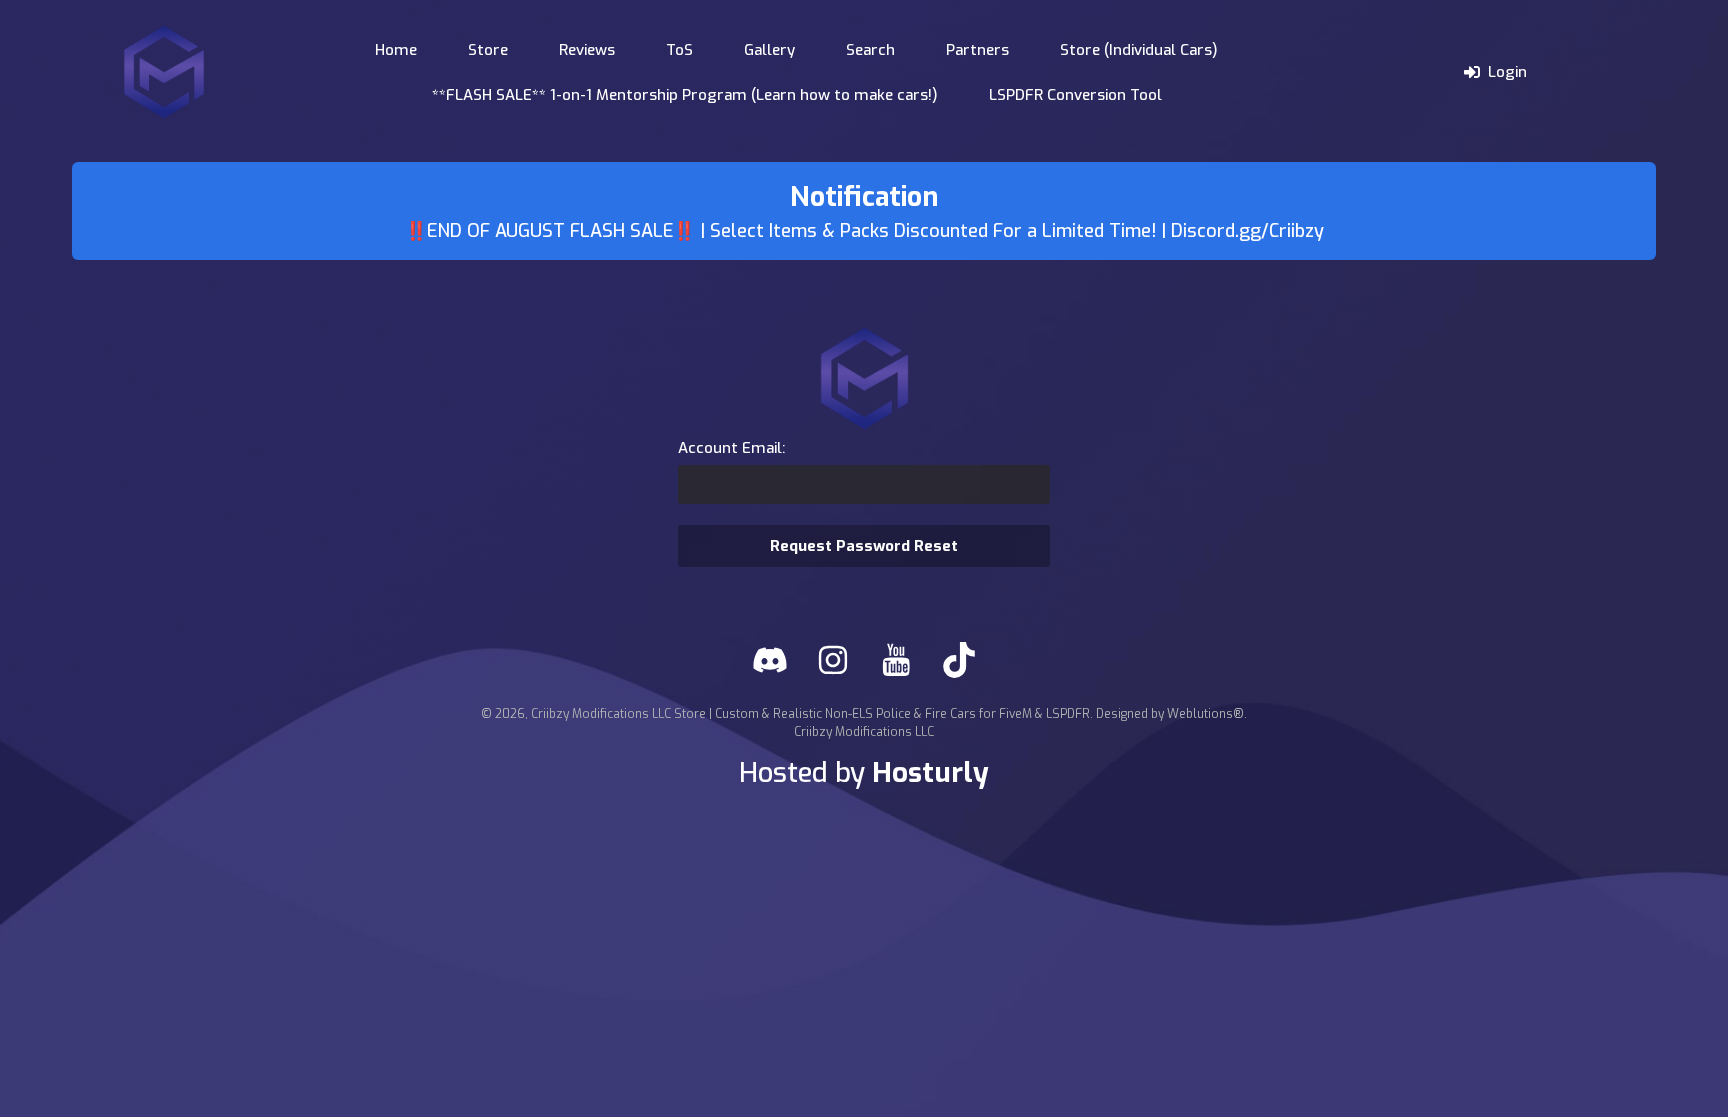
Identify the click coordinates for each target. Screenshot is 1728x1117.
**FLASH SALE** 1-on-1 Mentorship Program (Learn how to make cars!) (685, 95)
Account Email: (731, 448)
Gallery (769, 50)
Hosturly (930, 772)
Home (396, 50)
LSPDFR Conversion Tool (1075, 95)
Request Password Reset (864, 546)
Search (870, 50)
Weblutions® (1205, 714)
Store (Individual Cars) (1139, 50)
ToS (679, 50)
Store (488, 50)
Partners (977, 50)
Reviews (587, 50)
